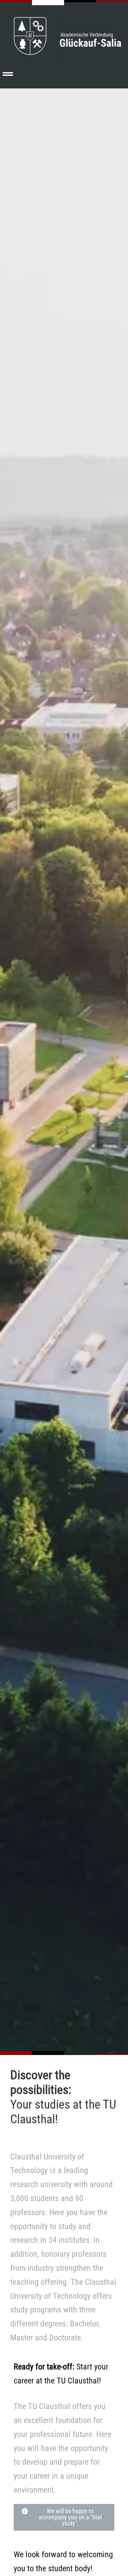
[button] (8, 74)
